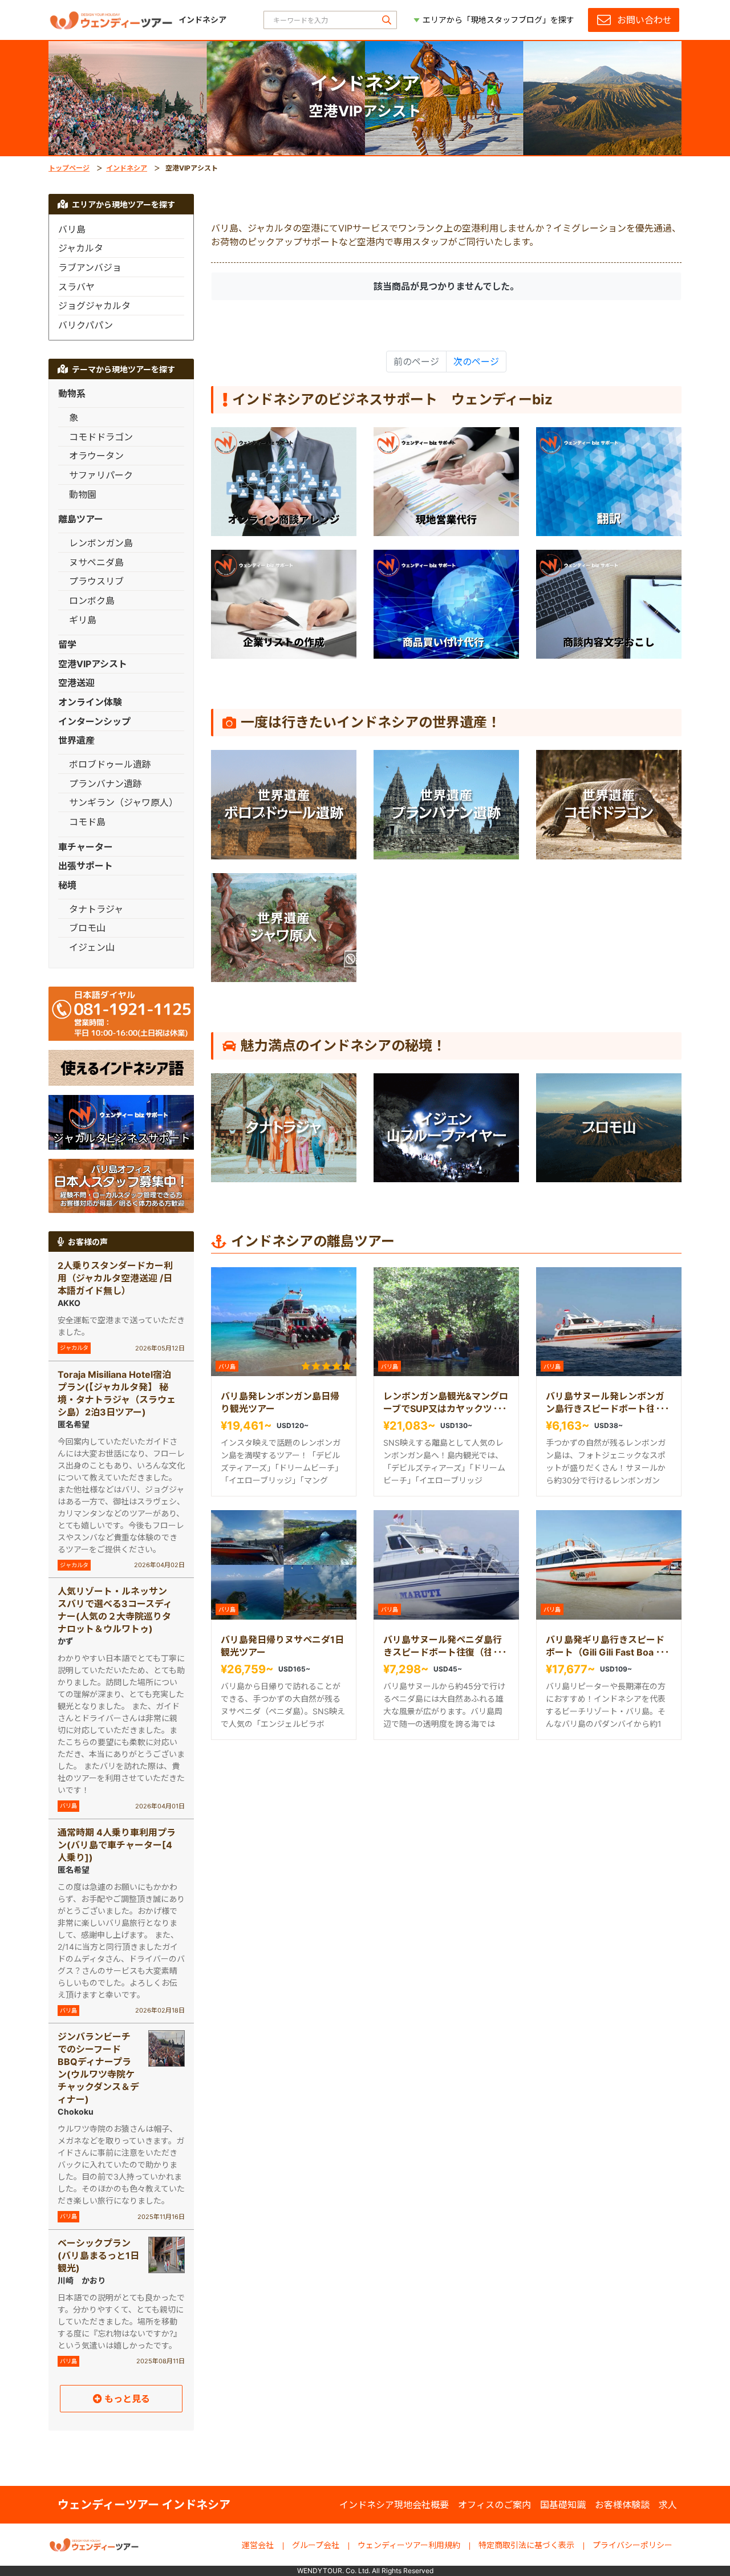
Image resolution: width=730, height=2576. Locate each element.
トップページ (69, 168)
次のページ (476, 362)
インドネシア (127, 168)
